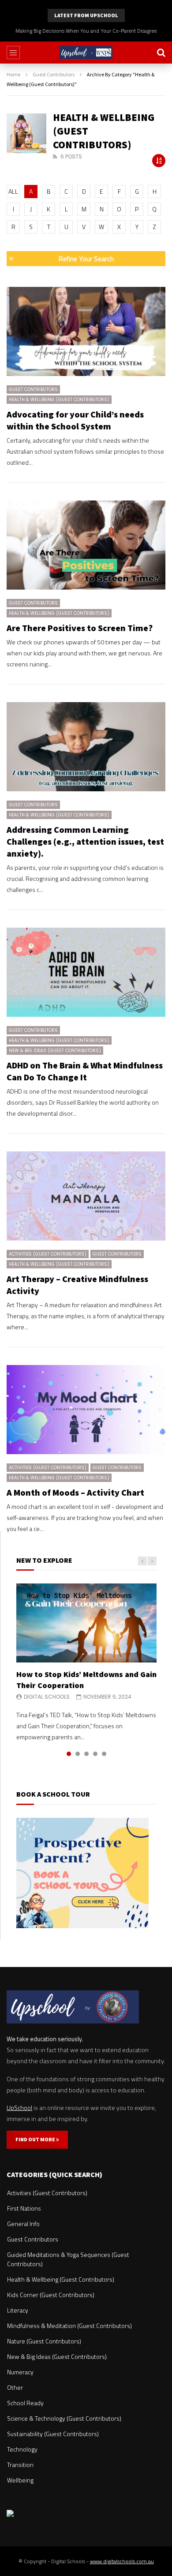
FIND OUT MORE (36, 2139)
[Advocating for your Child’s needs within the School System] (86, 332)
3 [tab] (86, 1754)
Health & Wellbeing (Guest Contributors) (59, 400)
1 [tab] (69, 1754)
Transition (20, 2465)
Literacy (18, 2310)
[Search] (161, 53)
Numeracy (20, 2372)
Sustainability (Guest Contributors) (53, 2434)
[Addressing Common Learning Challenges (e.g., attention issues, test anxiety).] (86, 747)
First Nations (24, 2208)
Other (15, 2387)
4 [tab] (95, 1754)
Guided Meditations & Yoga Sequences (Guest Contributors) (68, 2259)
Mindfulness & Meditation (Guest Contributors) (69, 2326)
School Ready (25, 2403)
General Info (23, 2224)
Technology (22, 2449)
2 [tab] (78, 1754)
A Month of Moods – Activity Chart (75, 1492)
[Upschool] (86, 53)
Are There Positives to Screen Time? (80, 628)
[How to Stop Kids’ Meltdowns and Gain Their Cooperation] (86, 1623)
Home (13, 74)
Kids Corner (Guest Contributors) (51, 2295)
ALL (13, 191)
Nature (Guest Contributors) (44, 2341)
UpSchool (19, 2108)
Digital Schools (47, 1697)
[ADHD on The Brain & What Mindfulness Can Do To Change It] (86, 972)
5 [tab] (104, 1754)
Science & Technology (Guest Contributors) (64, 2418)
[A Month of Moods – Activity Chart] (86, 1410)
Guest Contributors (54, 74)
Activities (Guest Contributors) (48, 1254)
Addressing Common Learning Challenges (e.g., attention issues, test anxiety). (85, 841)
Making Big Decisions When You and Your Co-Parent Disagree (86, 31)
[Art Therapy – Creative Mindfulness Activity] (86, 1196)
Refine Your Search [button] (86, 259)
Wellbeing (20, 2480)
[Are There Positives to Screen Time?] (86, 545)
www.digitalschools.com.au (122, 2561)
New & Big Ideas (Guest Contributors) (55, 1051)
